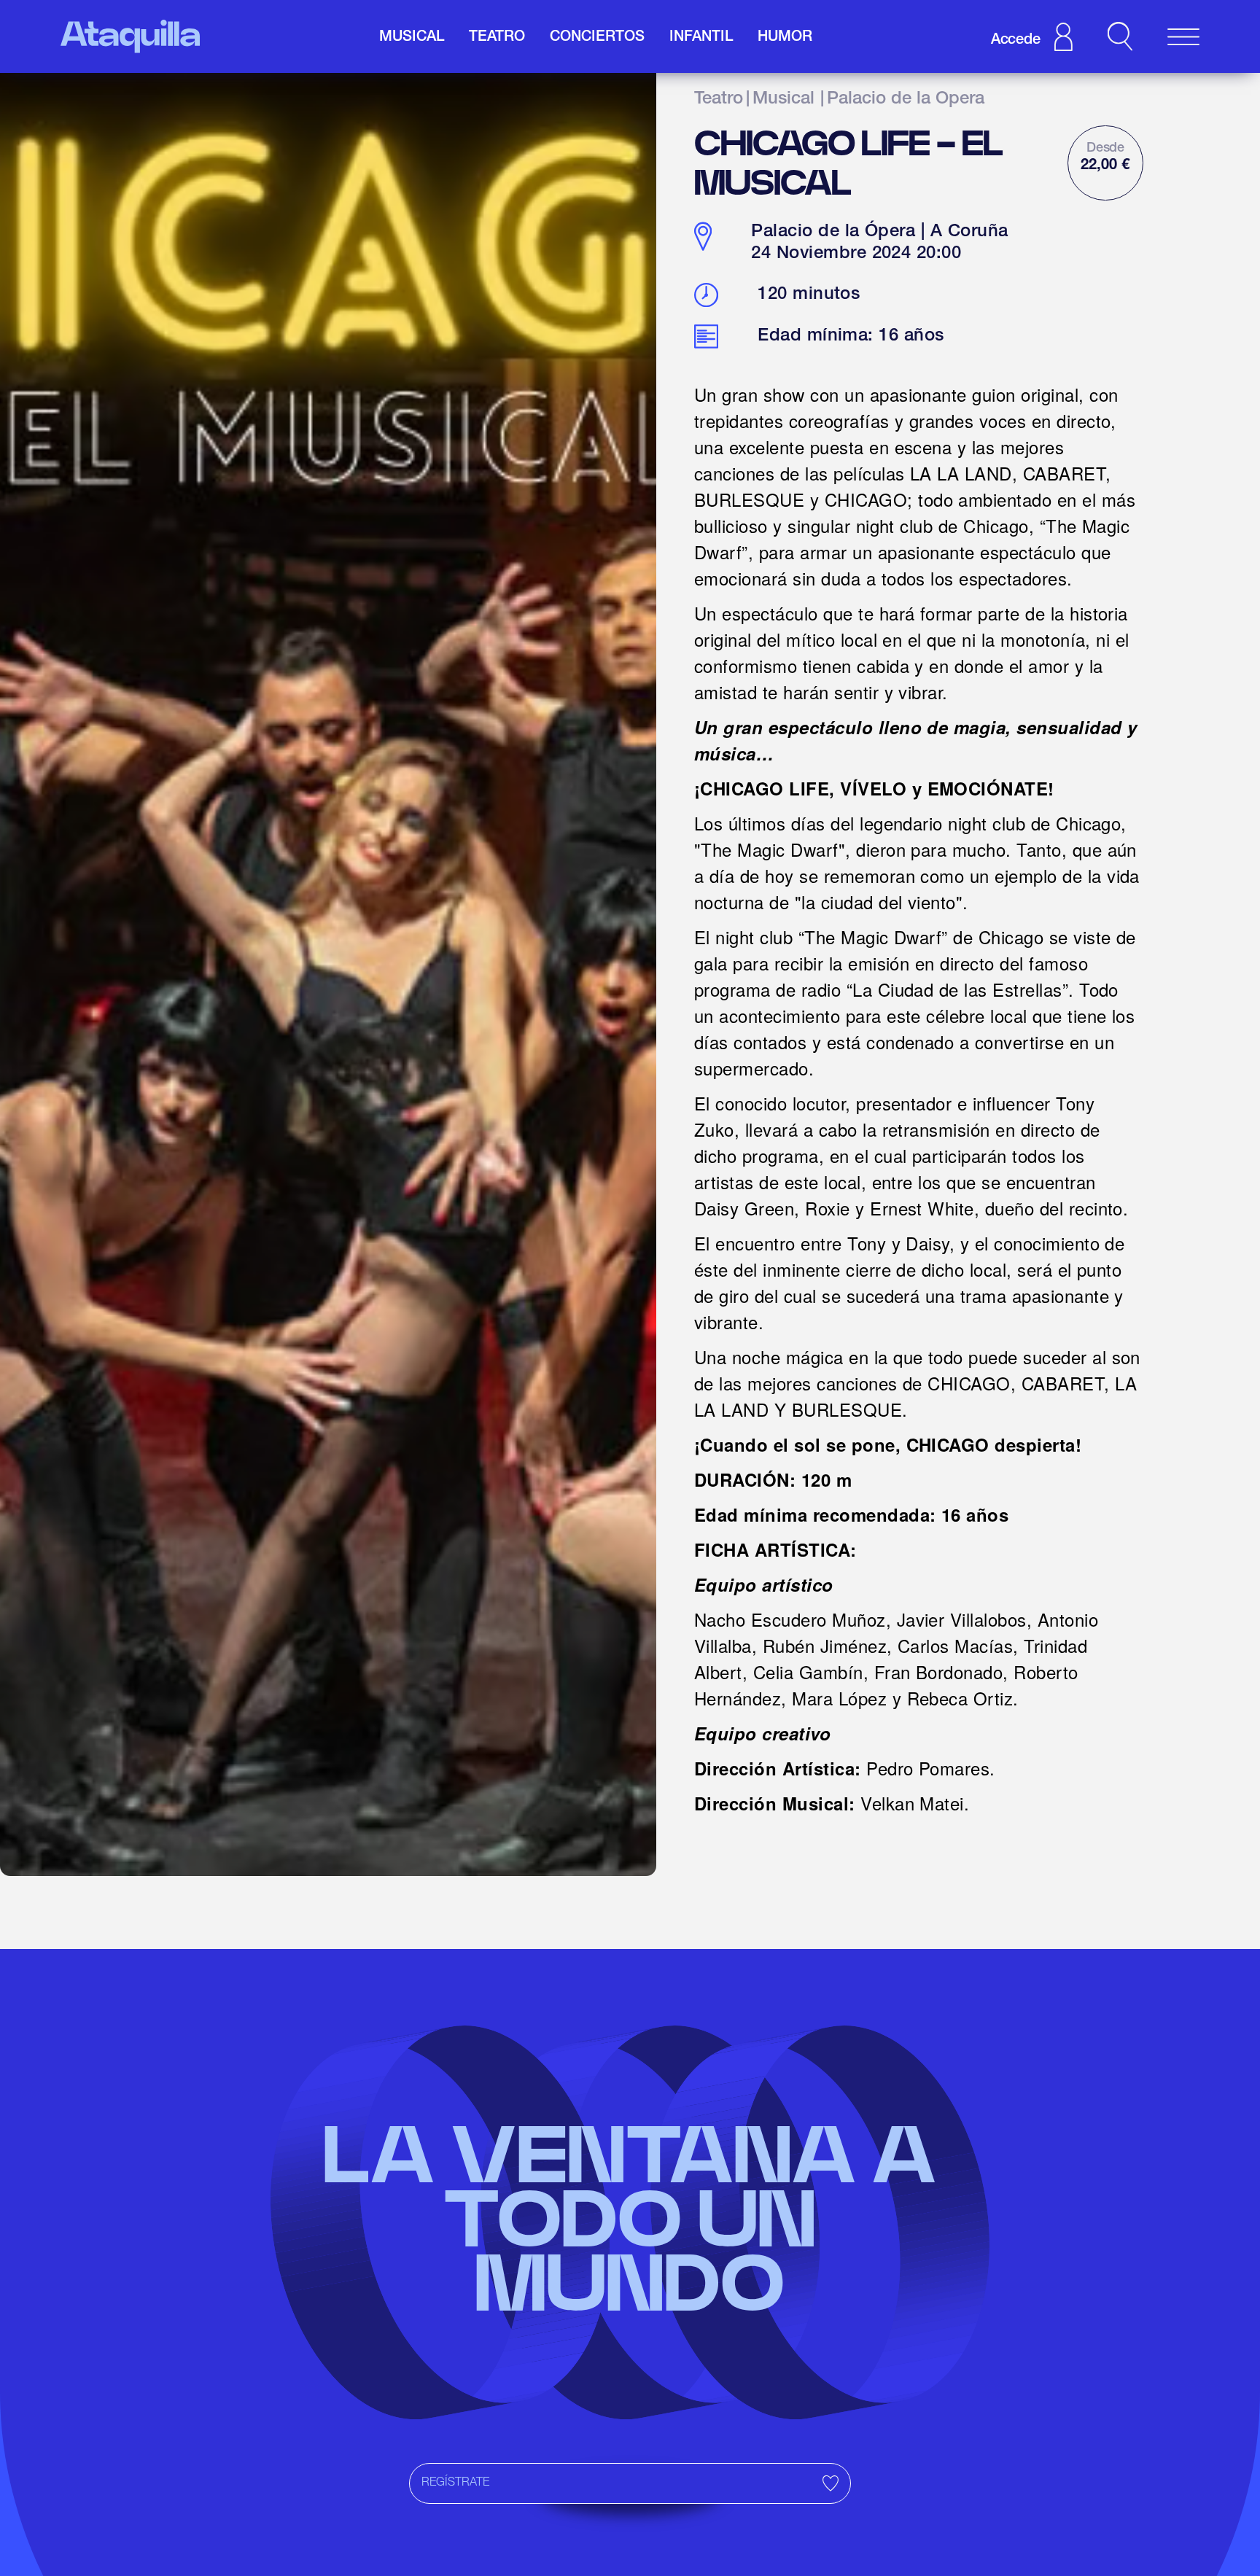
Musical (783, 100)
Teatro (719, 100)
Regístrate (455, 2483)
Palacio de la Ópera (906, 100)
